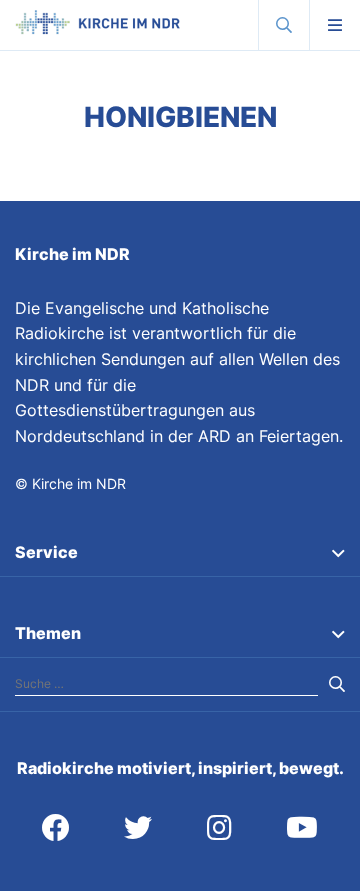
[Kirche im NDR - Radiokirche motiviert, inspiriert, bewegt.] (97, 29)
